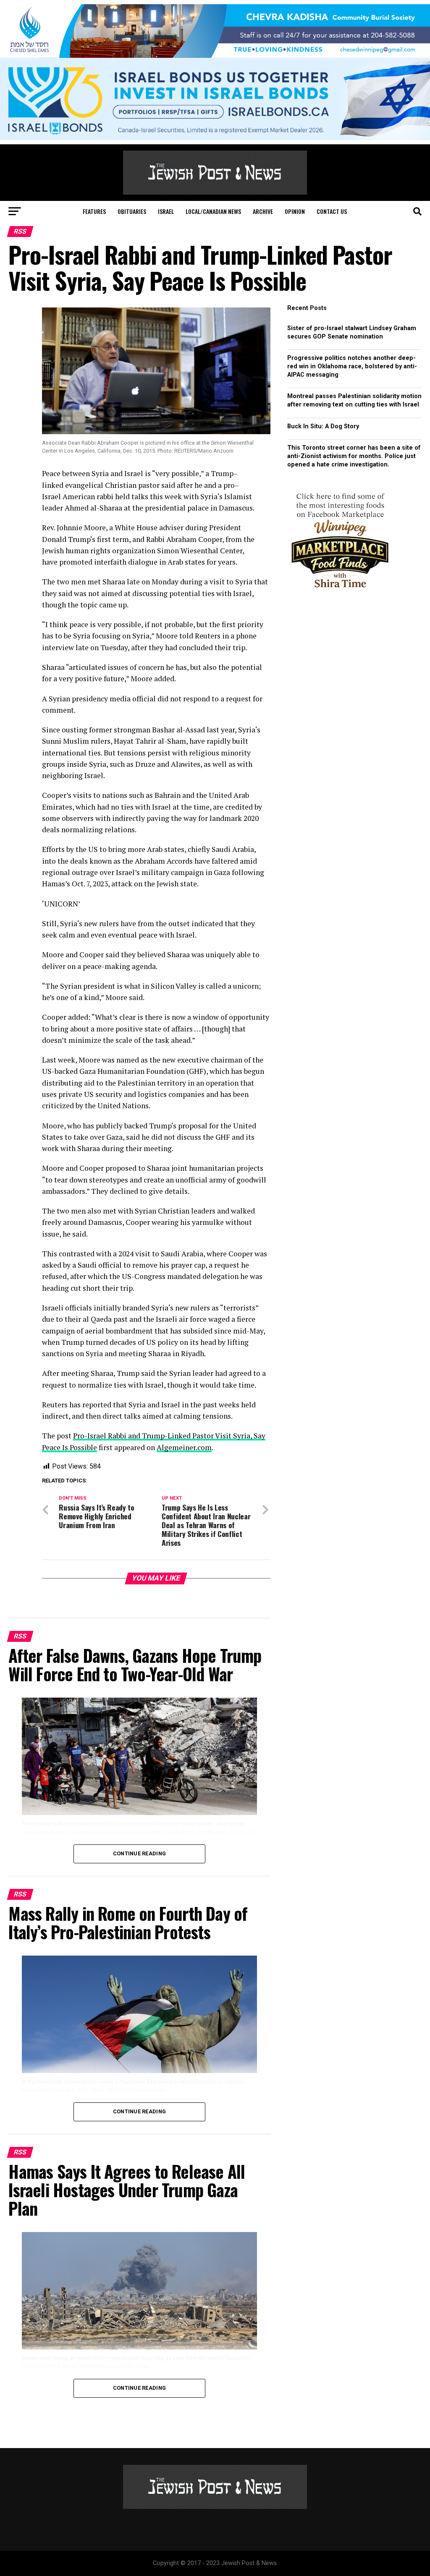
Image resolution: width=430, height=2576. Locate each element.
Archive (263, 211)
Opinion (295, 211)
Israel (166, 211)
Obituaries (132, 211)
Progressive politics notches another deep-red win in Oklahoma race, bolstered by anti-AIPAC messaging (352, 366)
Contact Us (332, 211)
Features (94, 211)
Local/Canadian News (213, 211)
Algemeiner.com (184, 1447)
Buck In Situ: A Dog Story (323, 426)
